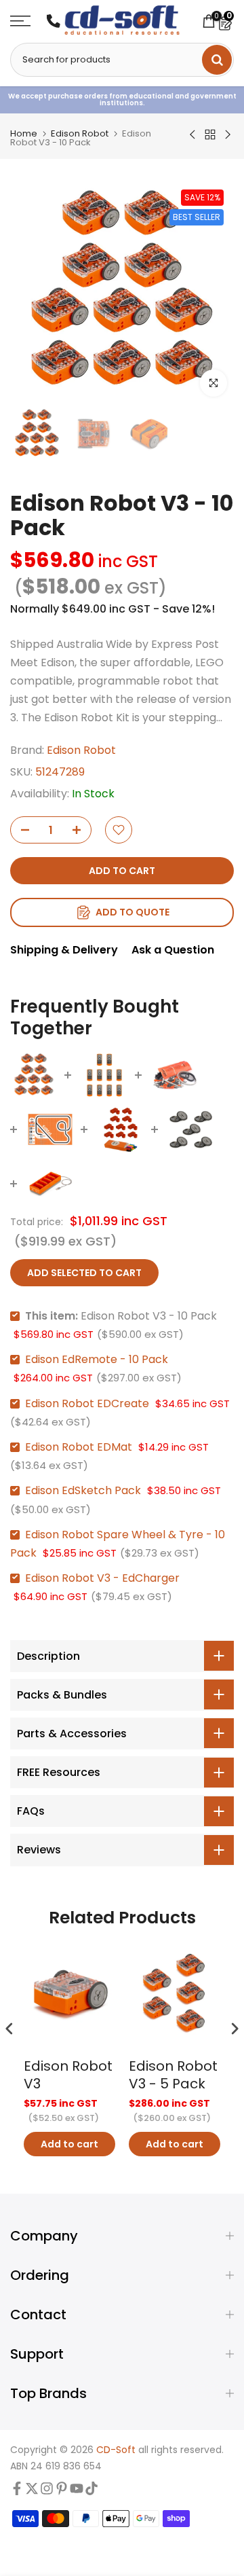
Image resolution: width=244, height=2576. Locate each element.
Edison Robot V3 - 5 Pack (173, 2075)
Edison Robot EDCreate (87, 1403)
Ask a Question (173, 950)
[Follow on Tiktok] (91, 2491)
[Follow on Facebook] (17, 2491)
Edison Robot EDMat (79, 1447)
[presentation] (9, 2028)
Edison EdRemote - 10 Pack (97, 1359)
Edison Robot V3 (68, 2075)
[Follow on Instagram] (47, 2491)
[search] (217, 60)
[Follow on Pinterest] (62, 2491)
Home (24, 133)
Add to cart (69, 2144)
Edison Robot (80, 133)
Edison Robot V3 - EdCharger (102, 1578)
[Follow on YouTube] (77, 2491)
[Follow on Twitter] (32, 2491)
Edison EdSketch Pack (83, 1490)
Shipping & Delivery (64, 950)
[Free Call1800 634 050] (54, 21)
